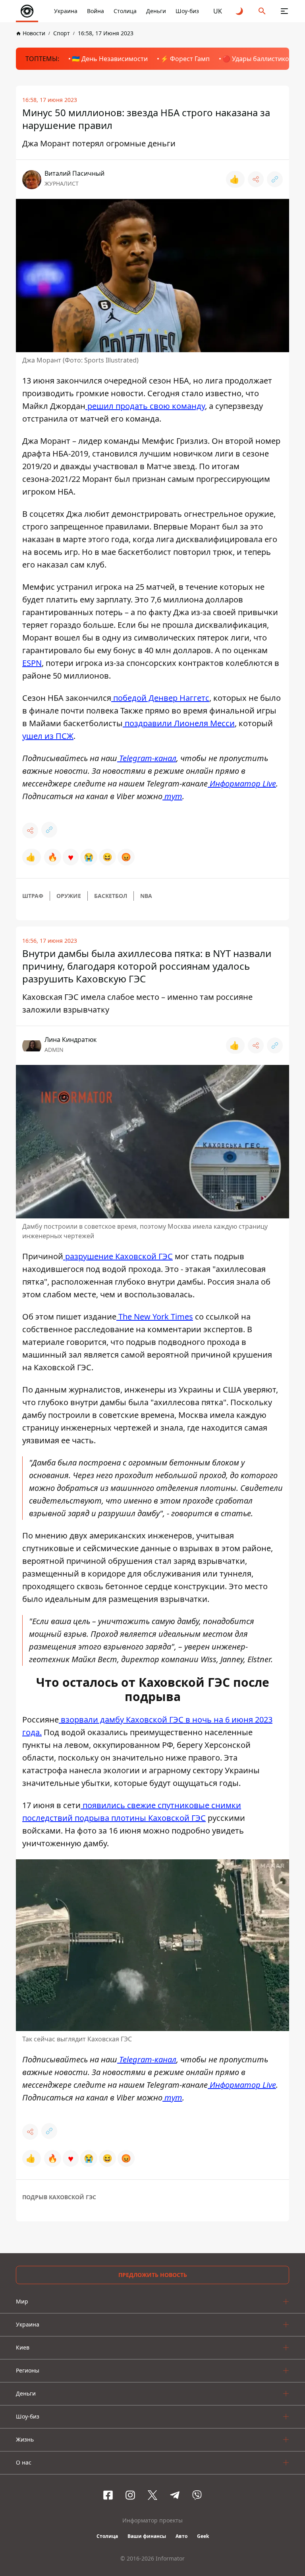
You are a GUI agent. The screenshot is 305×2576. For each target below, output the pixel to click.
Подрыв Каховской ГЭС (59, 2197)
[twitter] (152, 2495)
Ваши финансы (147, 2536)
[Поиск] (262, 11)
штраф (33, 896)
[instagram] (130, 2495)
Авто (181, 2536)
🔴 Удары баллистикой (258, 59)
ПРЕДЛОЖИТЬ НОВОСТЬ (153, 2275)
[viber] (197, 2495)
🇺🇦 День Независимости (110, 59)
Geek (203, 2536)
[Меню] (284, 11)
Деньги (156, 11)
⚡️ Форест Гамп (185, 59)
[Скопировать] (275, 179)
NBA (146, 896)
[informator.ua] (27, 11)
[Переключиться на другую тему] (240, 11)
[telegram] (175, 2495)
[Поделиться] (256, 179)
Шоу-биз (187, 11)
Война (96, 11)
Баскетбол (111, 896)
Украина (66, 11)
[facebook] (108, 2495)
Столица (125, 11)
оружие (69, 896)
